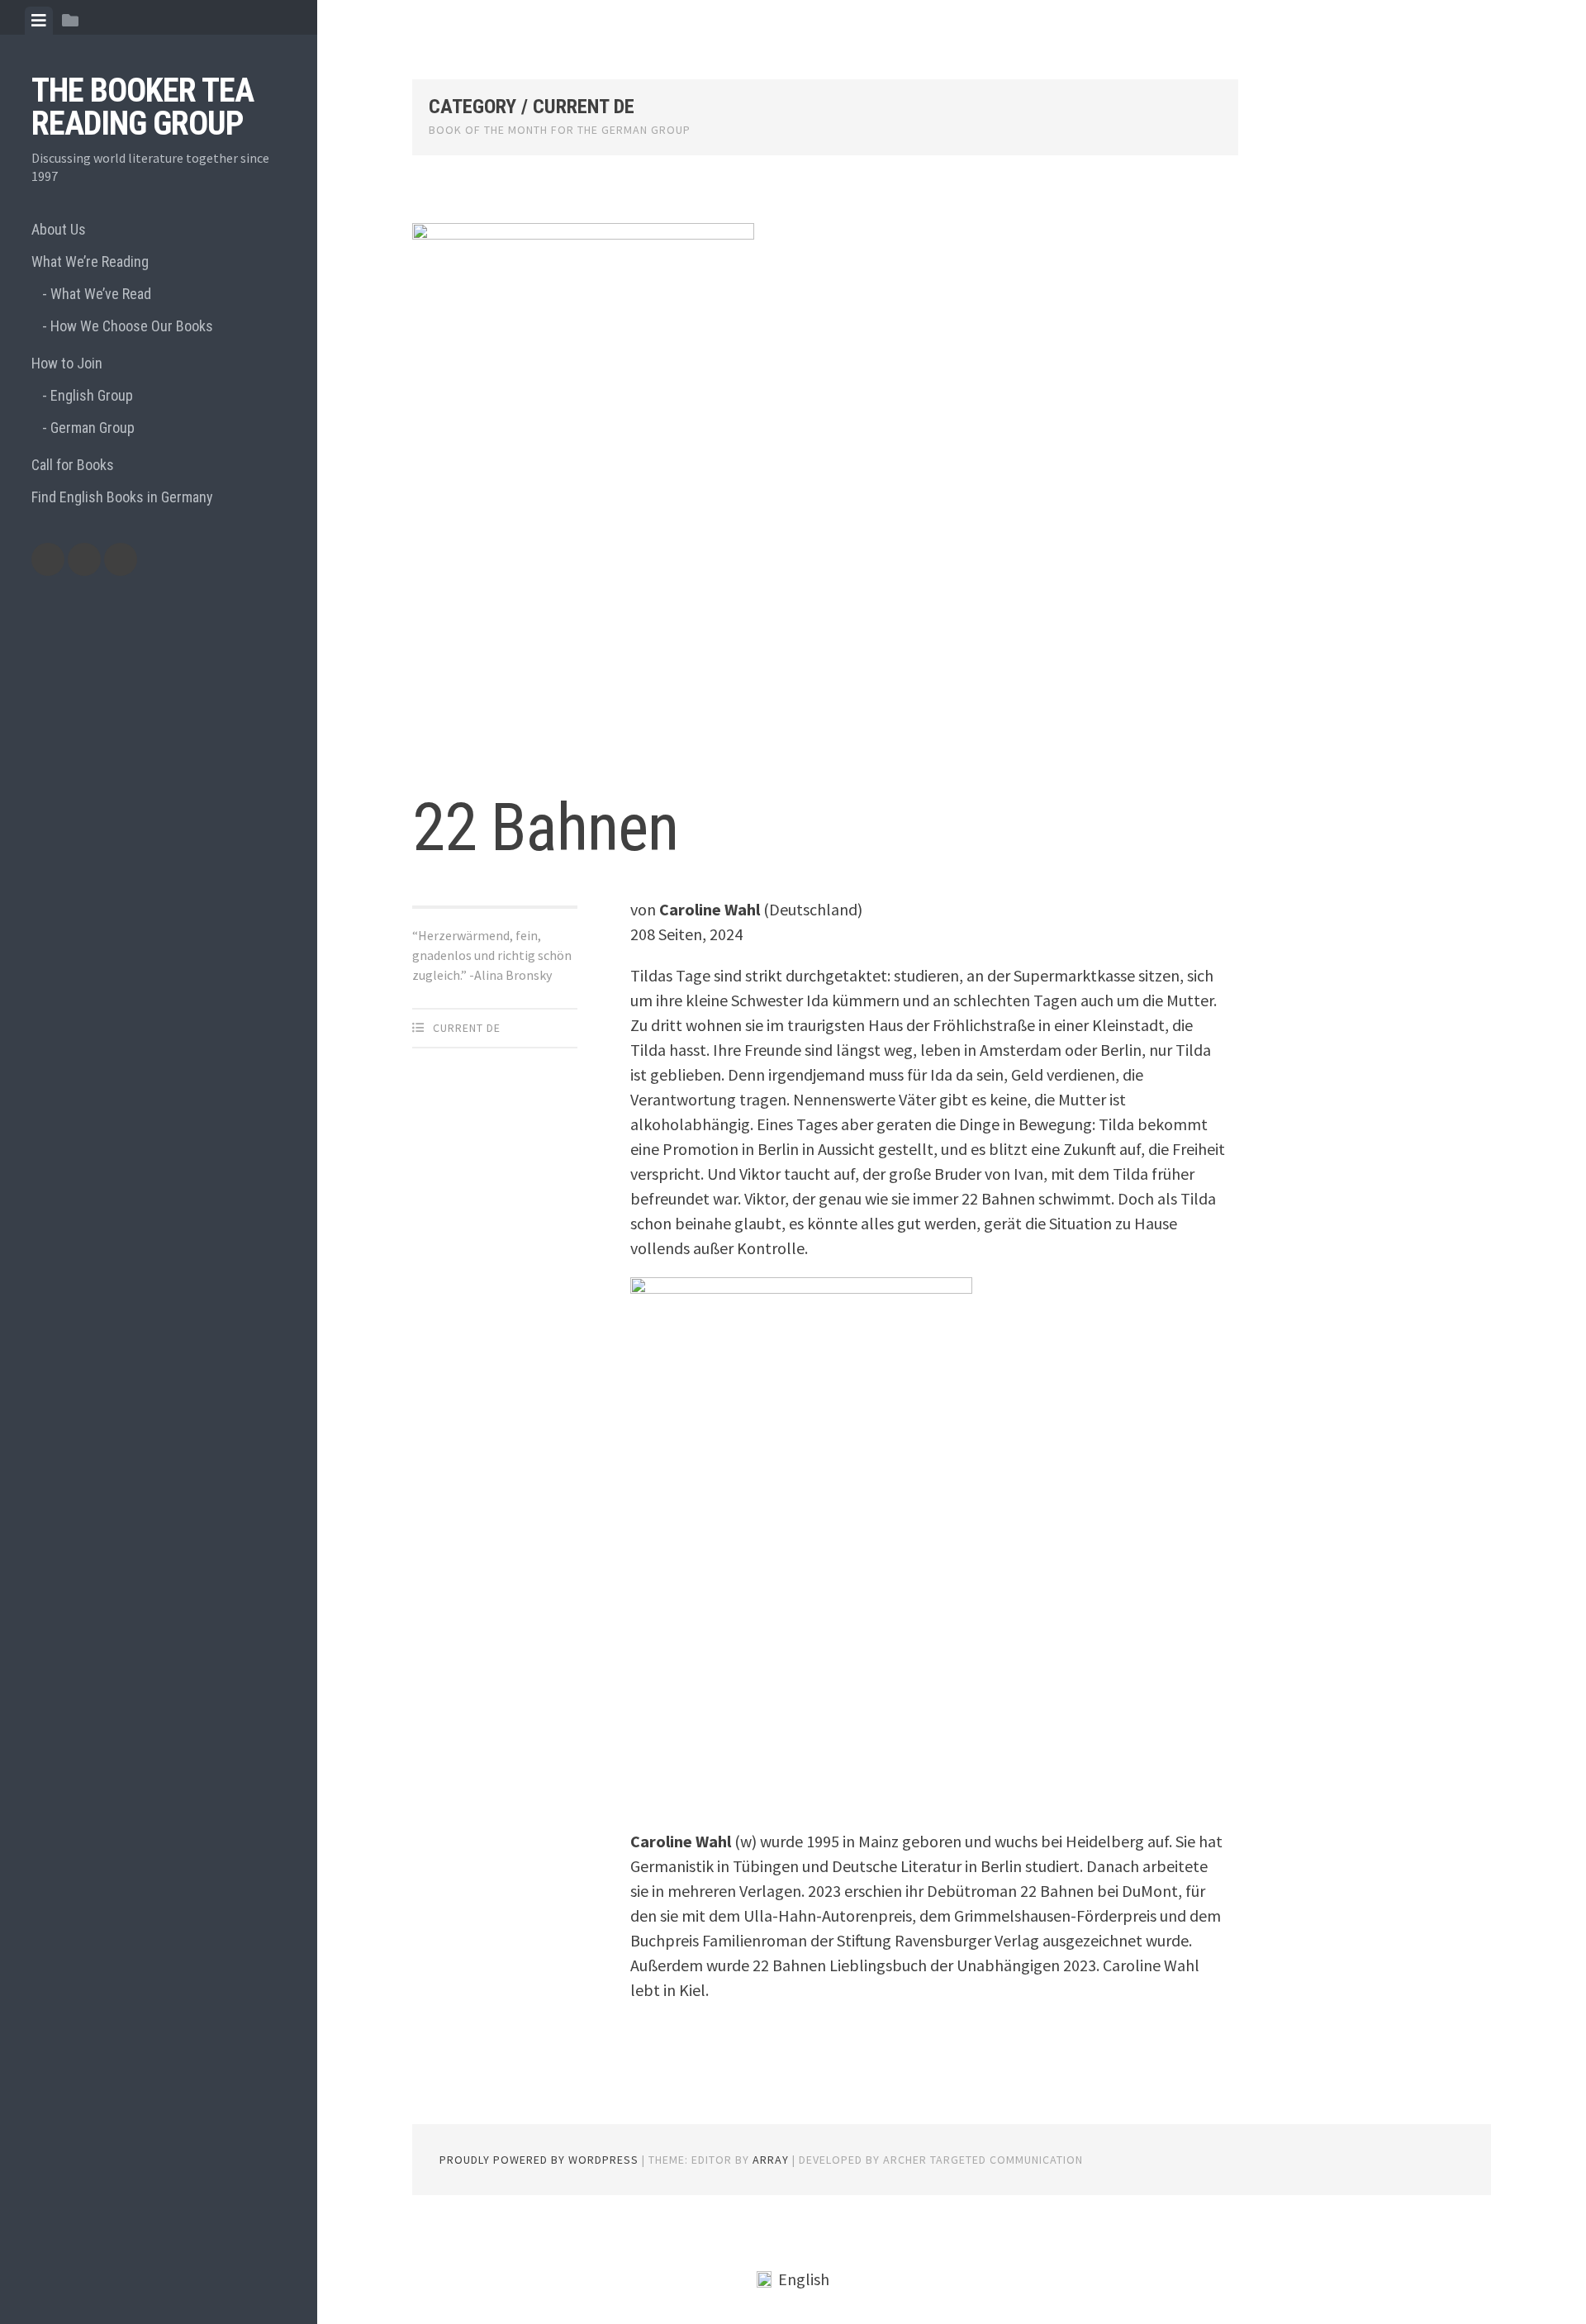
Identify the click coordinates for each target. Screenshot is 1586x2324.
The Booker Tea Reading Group (142, 107)
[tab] (39, 21)
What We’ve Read (101, 294)
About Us (59, 229)
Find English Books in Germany (122, 497)
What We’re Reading (90, 261)
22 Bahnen (545, 828)
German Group (93, 428)
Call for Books (73, 465)
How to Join (67, 363)
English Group (92, 395)
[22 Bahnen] (825, 490)
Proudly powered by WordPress (539, 2160)
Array (771, 2160)
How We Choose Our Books (132, 326)
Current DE (467, 1028)
